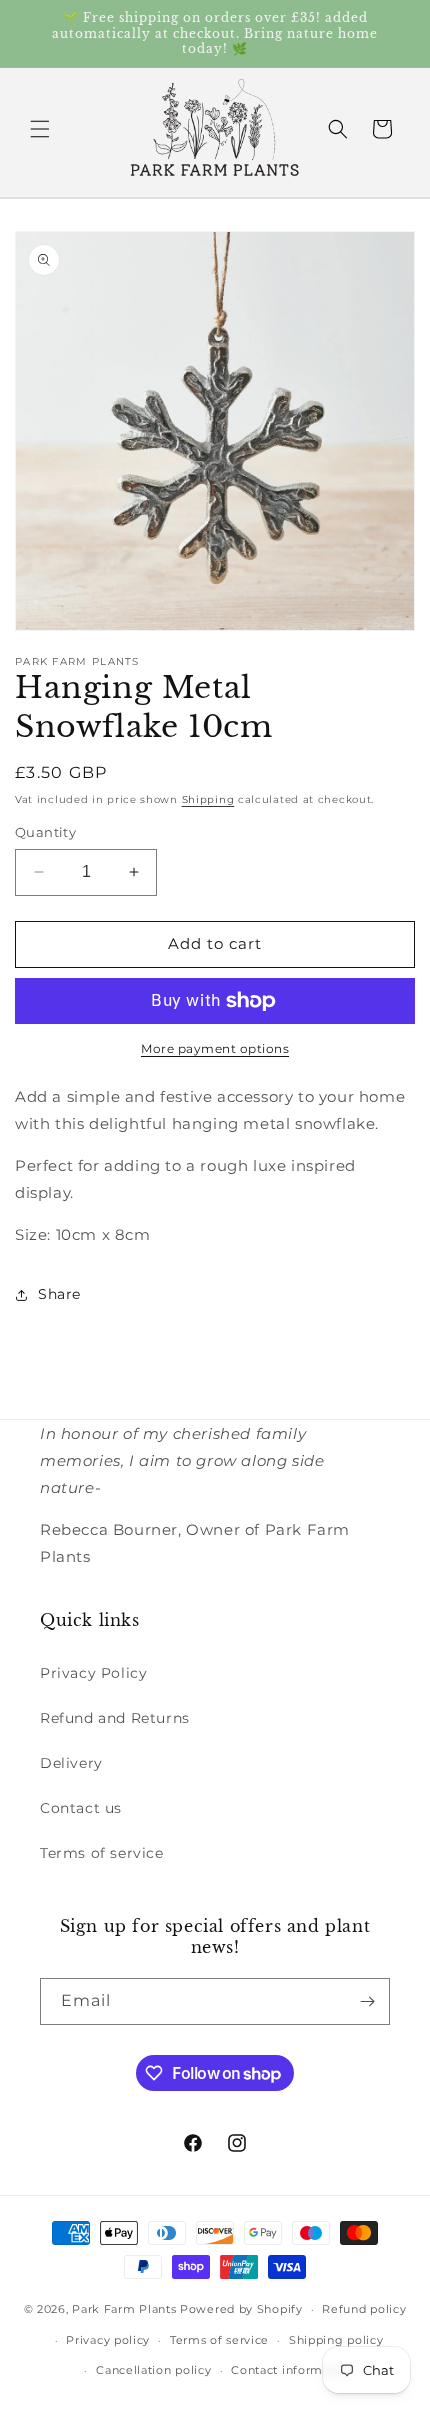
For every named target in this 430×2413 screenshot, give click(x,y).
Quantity (45, 832)
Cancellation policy (153, 2370)
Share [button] (59, 1294)
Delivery (71, 1763)
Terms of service (102, 1853)
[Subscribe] (367, 2001)
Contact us (81, 1808)
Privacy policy (108, 2340)
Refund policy (364, 2309)
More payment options (215, 1048)
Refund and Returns (115, 1718)
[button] (40, 129)
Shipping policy (336, 2340)
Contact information (292, 2370)
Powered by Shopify (241, 2309)
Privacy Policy (93, 1673)
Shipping (208, 799)
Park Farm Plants (124, 2309)
